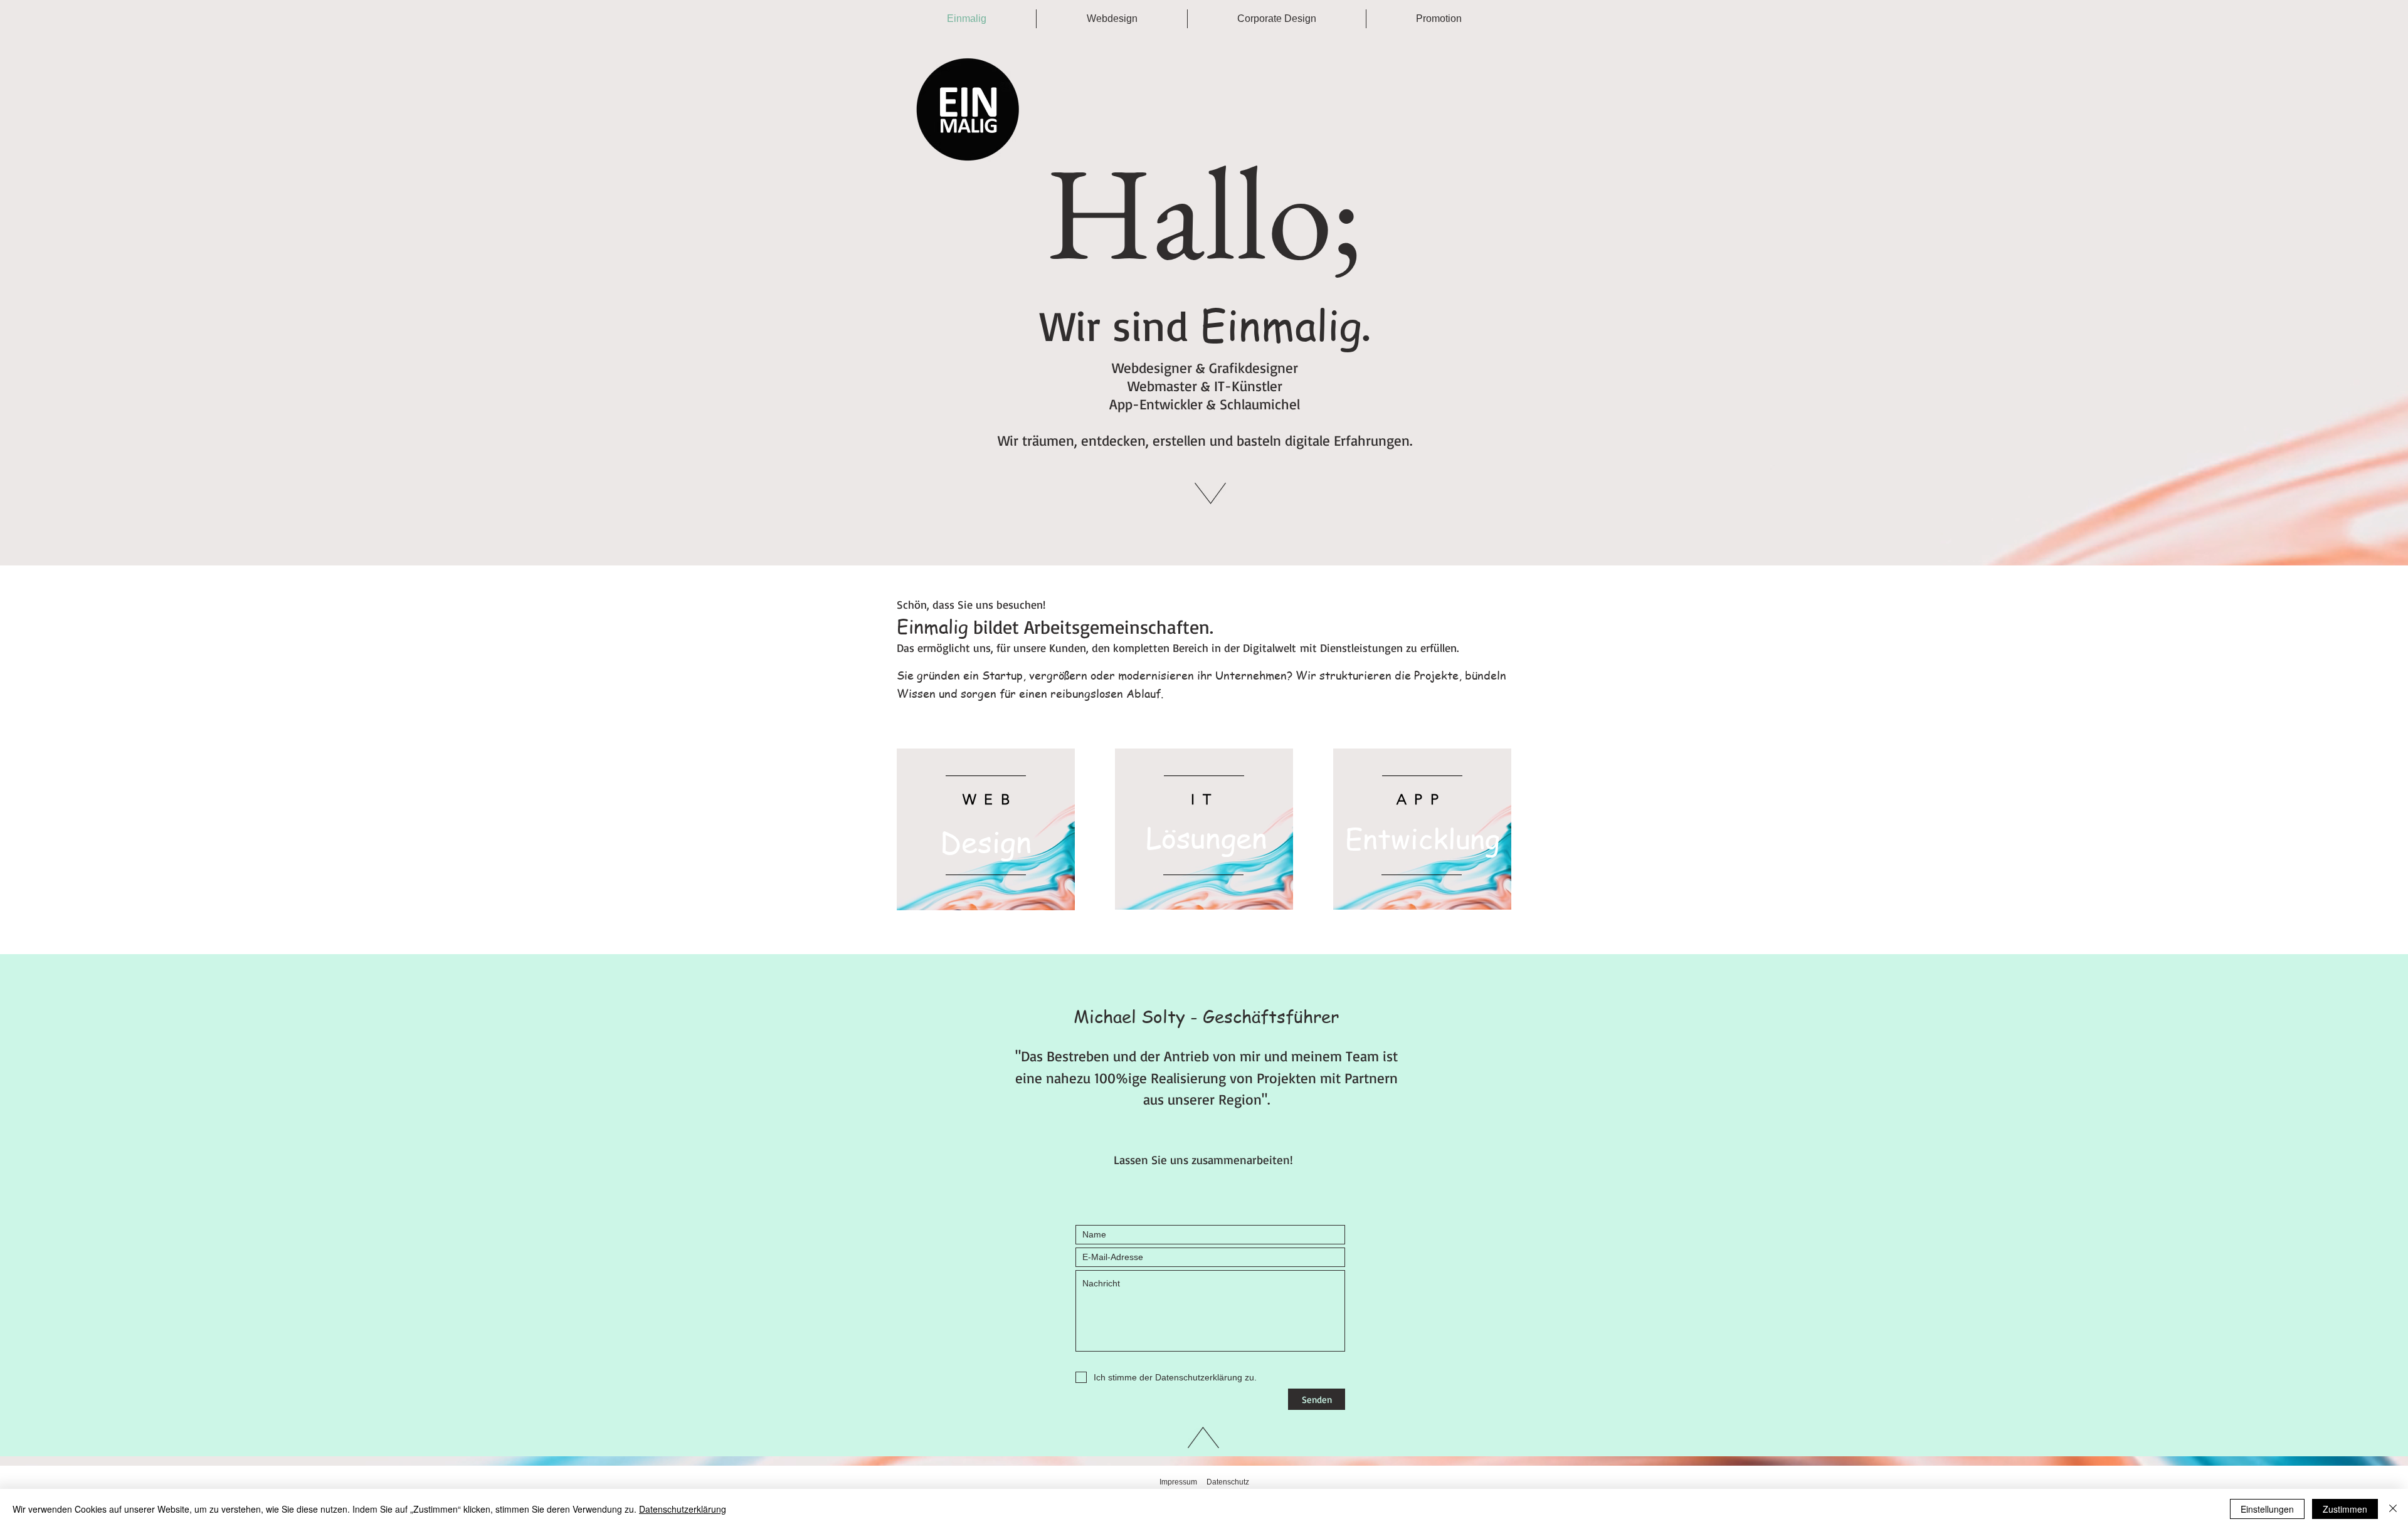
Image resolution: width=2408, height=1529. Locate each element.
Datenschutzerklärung (683, 1509)
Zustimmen (2345, 1509)
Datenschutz (1228, 1482)
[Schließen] (2393, 1509)
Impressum (1178, 1482)
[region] (986, 829)
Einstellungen (2267, 1509)
